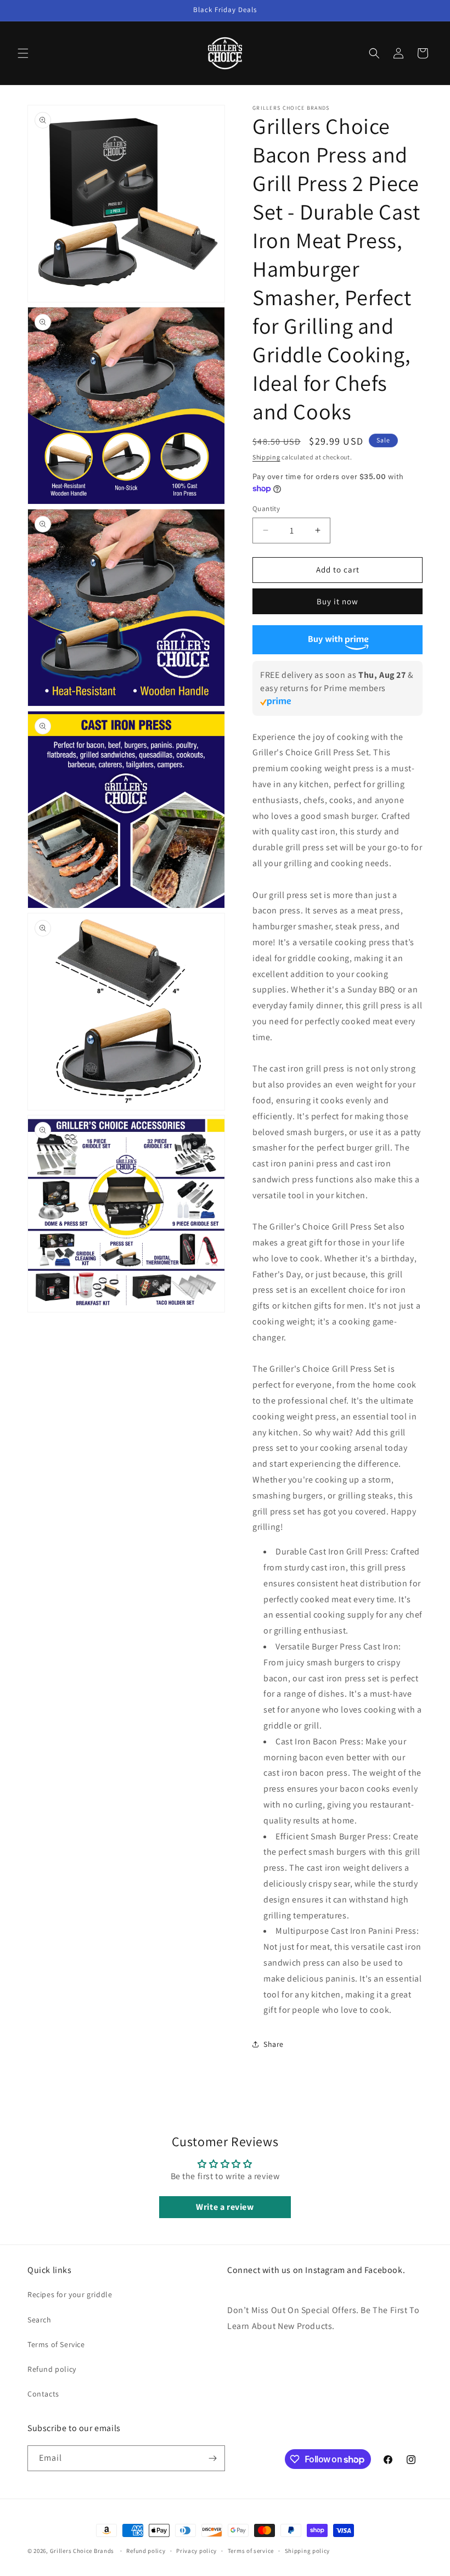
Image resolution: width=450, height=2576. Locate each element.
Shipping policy (308, 2551)
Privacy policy (196, 2551)
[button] (23, 53)
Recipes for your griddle (70, 2294)
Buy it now (337, 601)
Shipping (266, 457)
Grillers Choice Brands (82, 2551)
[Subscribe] (212, 2458)
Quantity (266, 509)
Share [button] (274, 2044)
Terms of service (251, 2551)
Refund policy (52, 2369)
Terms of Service (56, 2344)
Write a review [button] (225, 2207)
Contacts (43, 2394)
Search (40, 2320)
